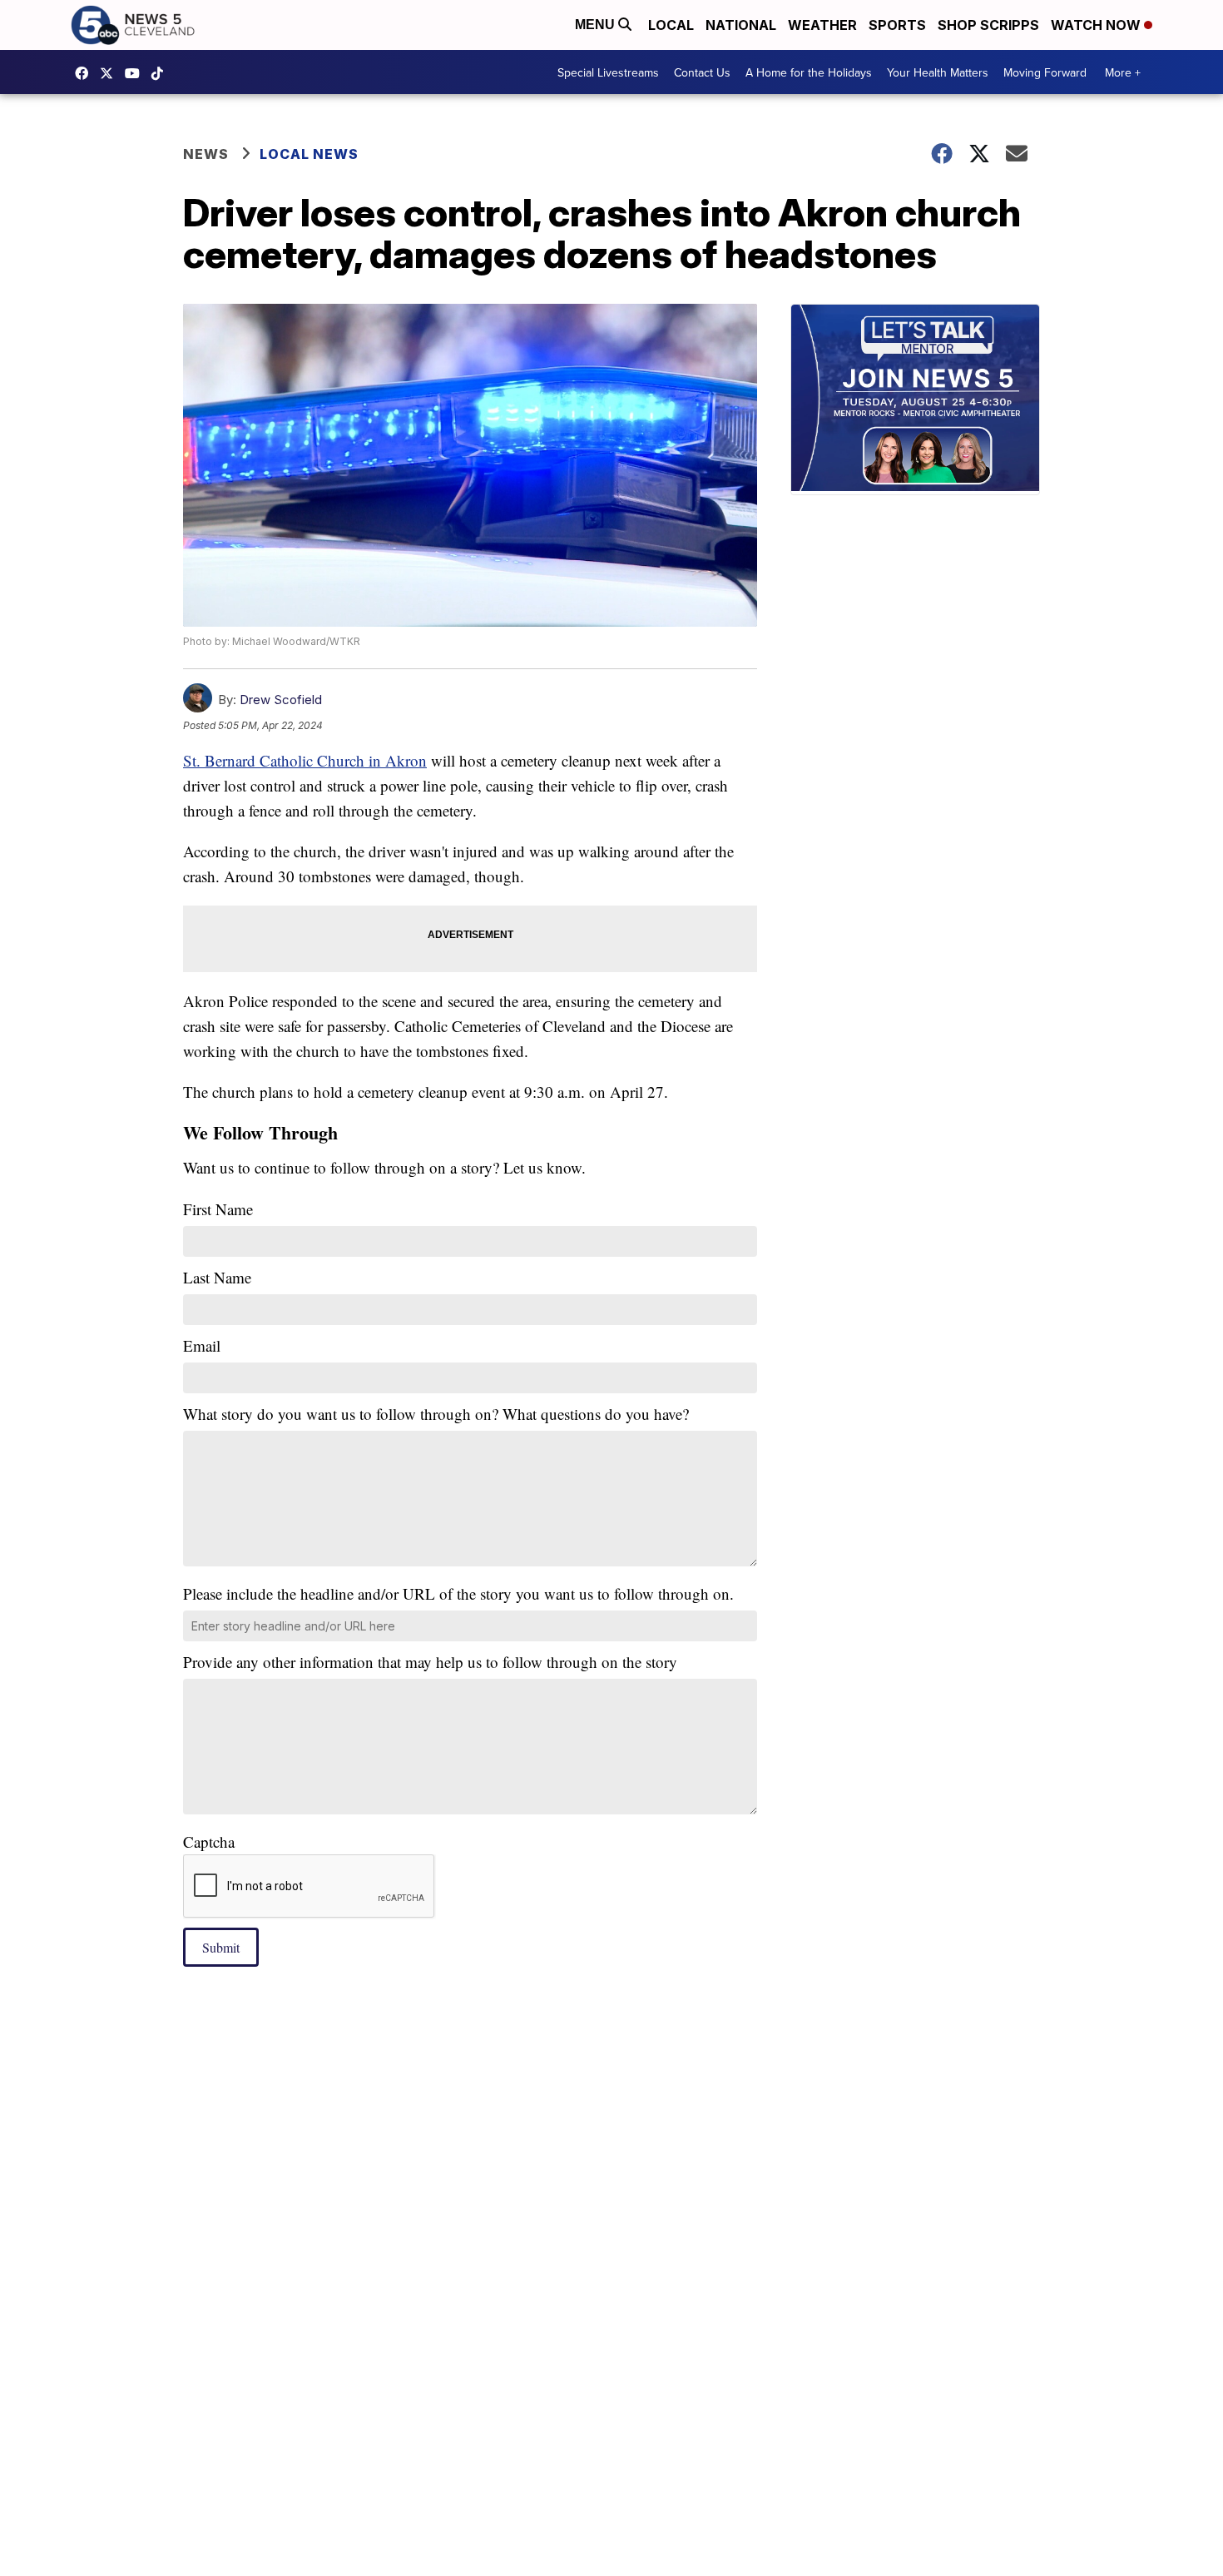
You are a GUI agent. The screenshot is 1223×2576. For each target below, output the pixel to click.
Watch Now (1097, 25)
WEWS (111, 73)
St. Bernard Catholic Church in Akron (305, 760)
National (741, 25)
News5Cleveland (86, 73)
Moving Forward (1045, 72)
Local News (309, 154)
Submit (221, 1947)
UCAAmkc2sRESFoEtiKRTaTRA (136, 73)
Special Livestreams (608, 72)
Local (671, 25)
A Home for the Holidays (809, 72)
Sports (897, 25)
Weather (822, 25)
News (206, 154)
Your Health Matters (938, 72)
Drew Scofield (281, 700)
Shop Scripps (988, 25)
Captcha (209, 1841)
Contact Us (702, 72)
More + (1123, 72)
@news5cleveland (161, 73)
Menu (597, 25)
